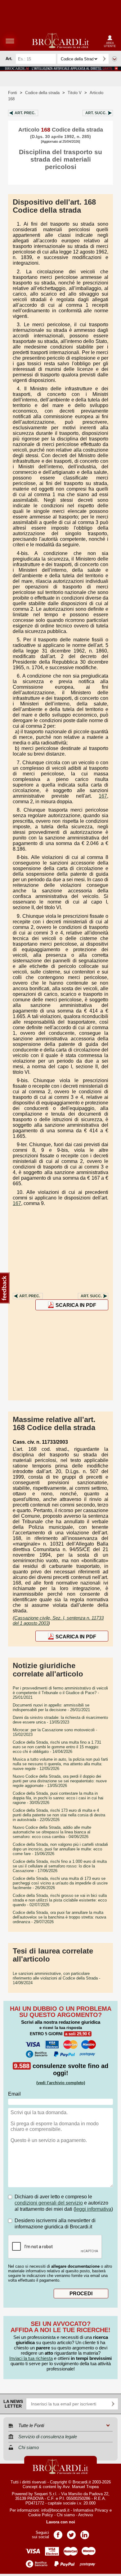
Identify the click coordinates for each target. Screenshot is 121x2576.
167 (103, 796)
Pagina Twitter (71, 2533)
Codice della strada (42, 93)
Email (14, 2094)
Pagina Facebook (58, 2533)
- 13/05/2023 (60, 1720)
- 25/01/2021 (60, 1693)
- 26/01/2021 (51, 1707)
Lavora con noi (61, 2522)
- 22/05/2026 (59, 1815)
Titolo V (75, 93)
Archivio (85, 2515)
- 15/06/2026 (60, 1849)
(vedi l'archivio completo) (61, 2083)
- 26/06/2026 (60, 1883)
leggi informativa (93, 2209)
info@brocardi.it (55, 2510)
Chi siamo (66, 2515)
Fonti (13, 93)
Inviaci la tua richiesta (31, 2358)
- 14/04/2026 (57, 1747)
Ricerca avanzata (114, 59)
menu (10, 41)
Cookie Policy (41, 2515)
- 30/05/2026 (58, 1798)
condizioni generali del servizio (49, 2203)
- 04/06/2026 (52, 1832)
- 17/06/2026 (60, 1866)
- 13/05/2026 (60, 1781)
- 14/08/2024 (56, 1978)
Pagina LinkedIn (85, 2533)
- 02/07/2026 (60, 1900)
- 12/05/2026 (60, 1764)
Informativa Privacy (91, 2510)
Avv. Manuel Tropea (81, 2487)
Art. (25, 113)
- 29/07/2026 (59, 1917)
